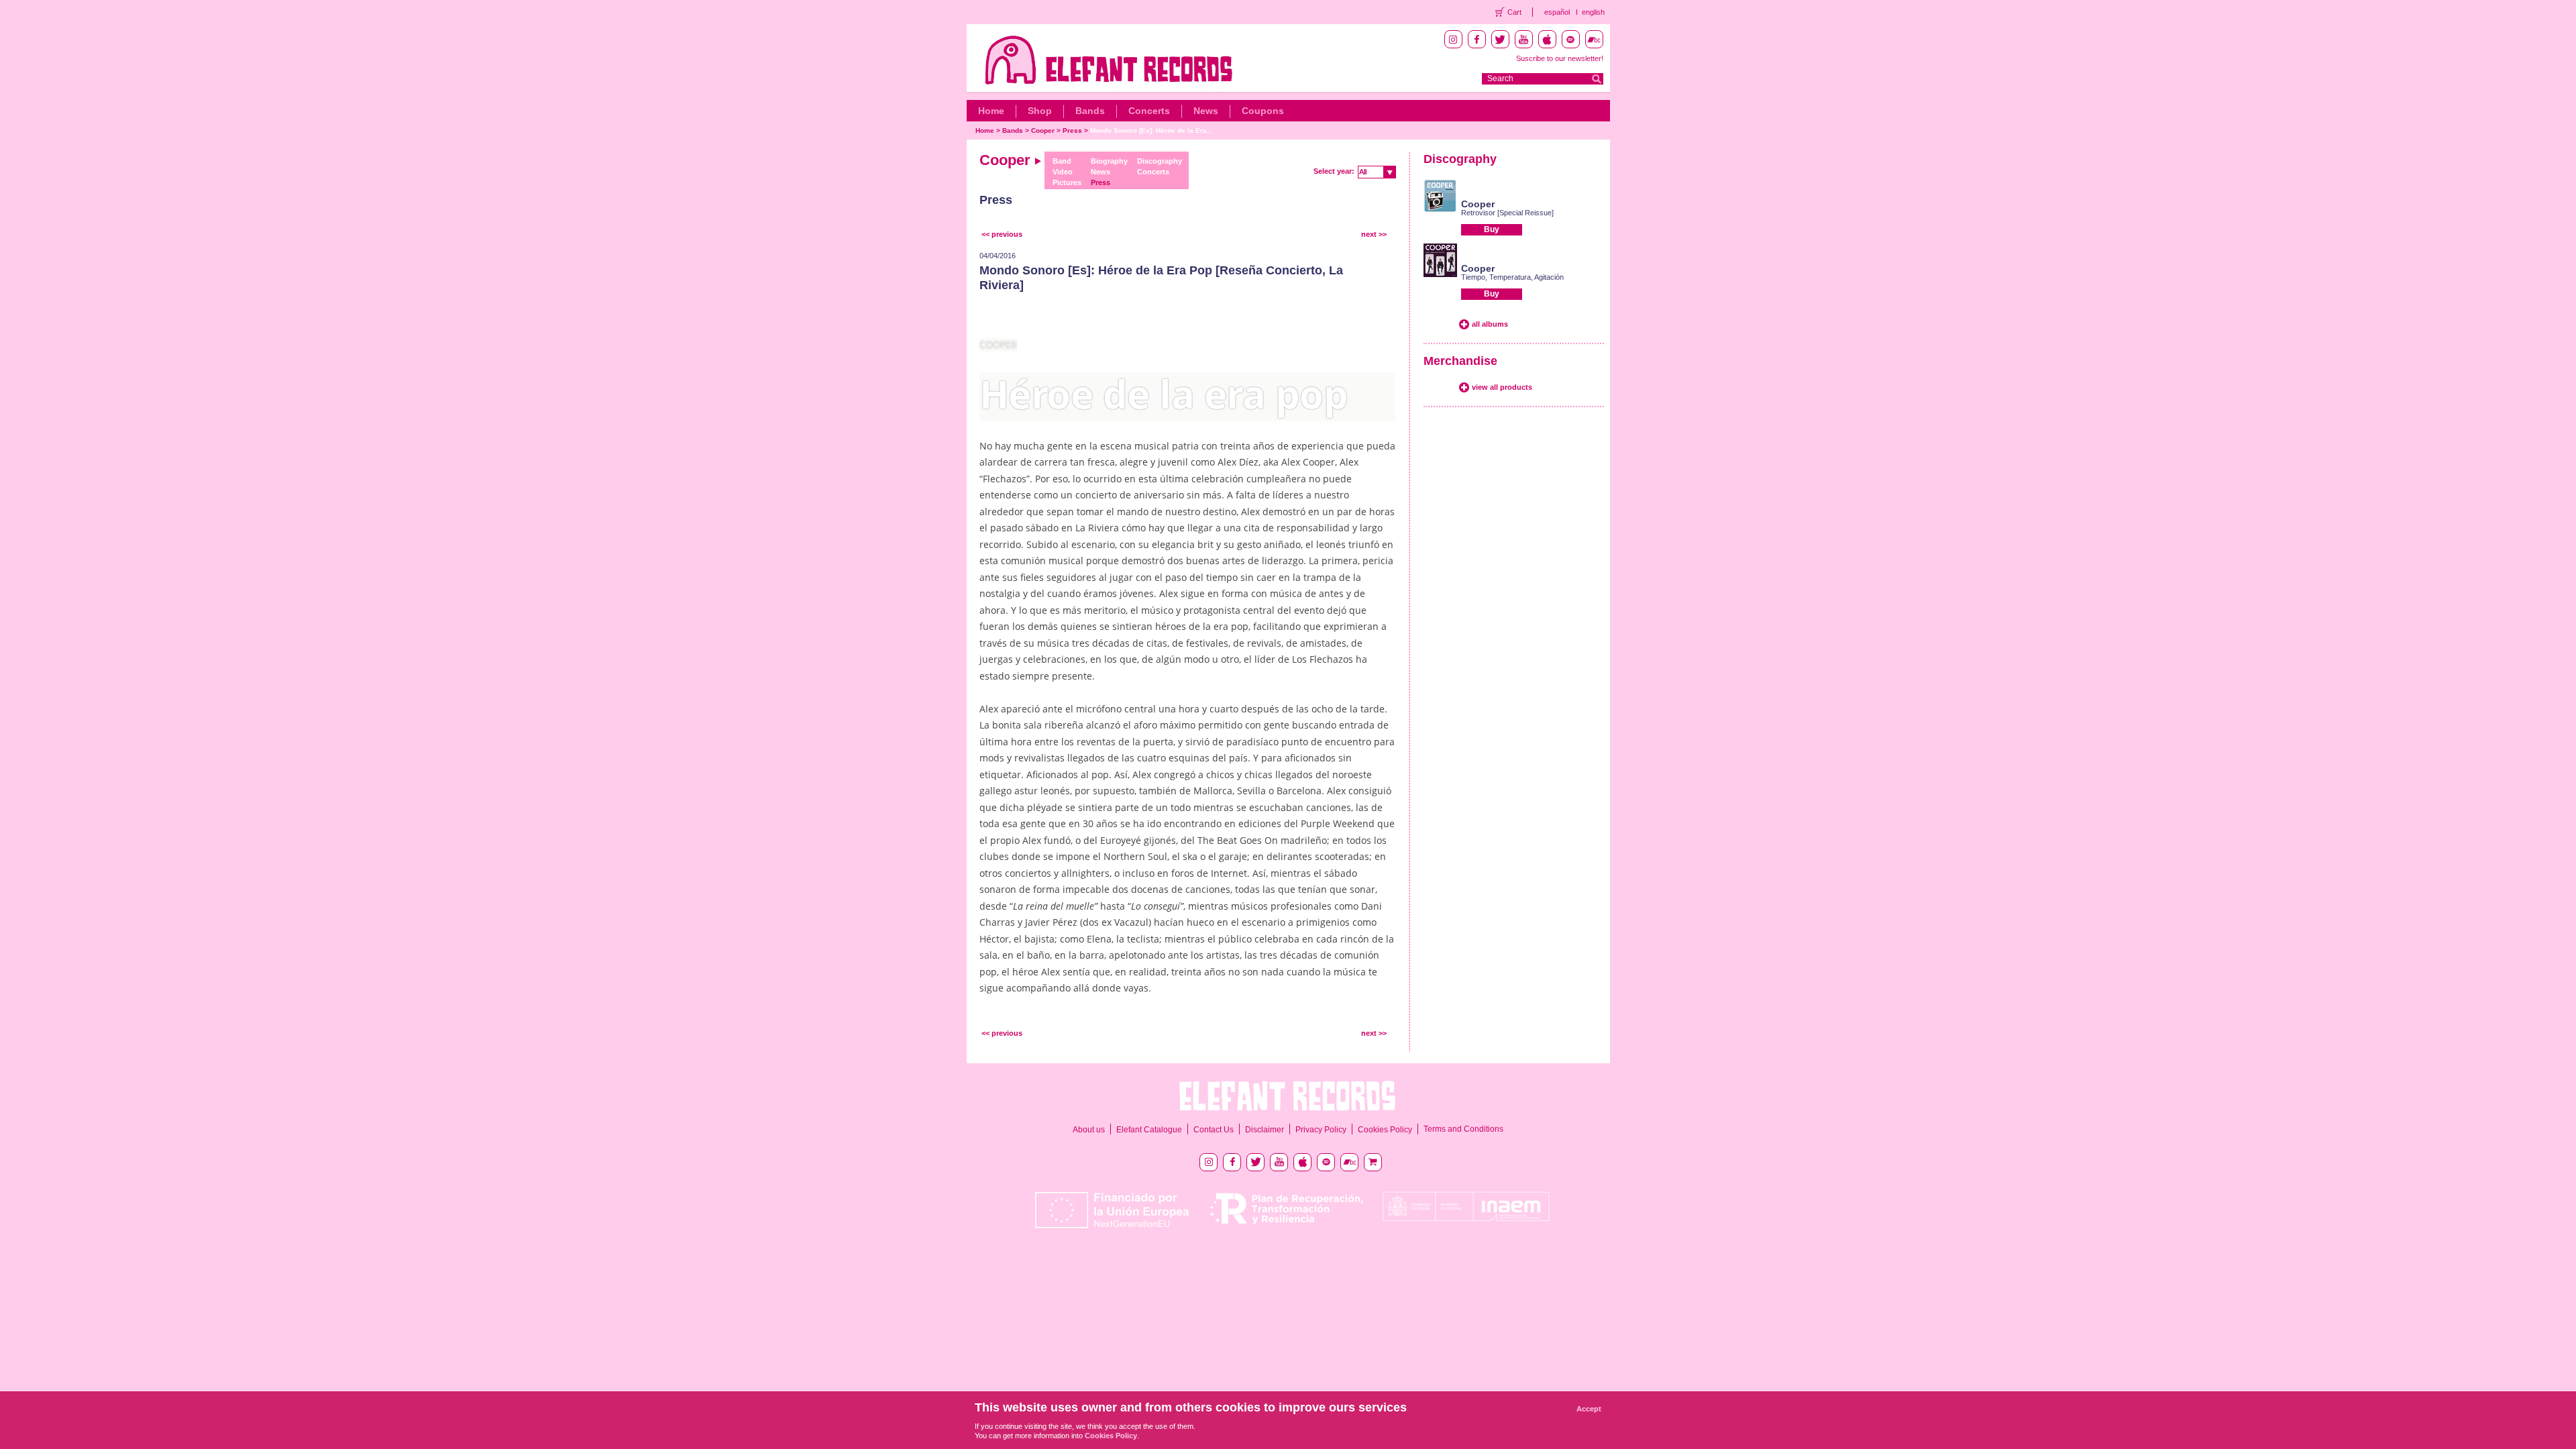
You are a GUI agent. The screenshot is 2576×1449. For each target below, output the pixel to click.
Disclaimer (1265, 1130)
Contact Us (1214, 1130)
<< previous (1002, 234)
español (1557, 12)
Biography (1109, 161)
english (1593, 12)
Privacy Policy (1321, 1130)
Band (1062, 161)
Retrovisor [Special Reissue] (1507, 213)
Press (1072, 130)
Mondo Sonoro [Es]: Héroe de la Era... (1151, 130)
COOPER (998, 344)
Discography (1160, 161)
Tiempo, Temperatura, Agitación (1512, 277)
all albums (1490, 324)
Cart (1514, 12)
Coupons (1263, 111)
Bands (1090, 111)
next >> (1374, 234)
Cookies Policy (1385, 1130)
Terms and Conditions (1463, 1129)
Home (991, 111)
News (1206, 111)
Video (1063, 172)
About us (1089, 1130)
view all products (1502, 387)
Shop (1040, 111)
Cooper (1043, 130)
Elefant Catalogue (1149, 1130)
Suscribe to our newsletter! (1560, 58)
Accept (1589, 1409)
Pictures (1067, 182)
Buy (1492, 229)
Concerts (1149, 111)
